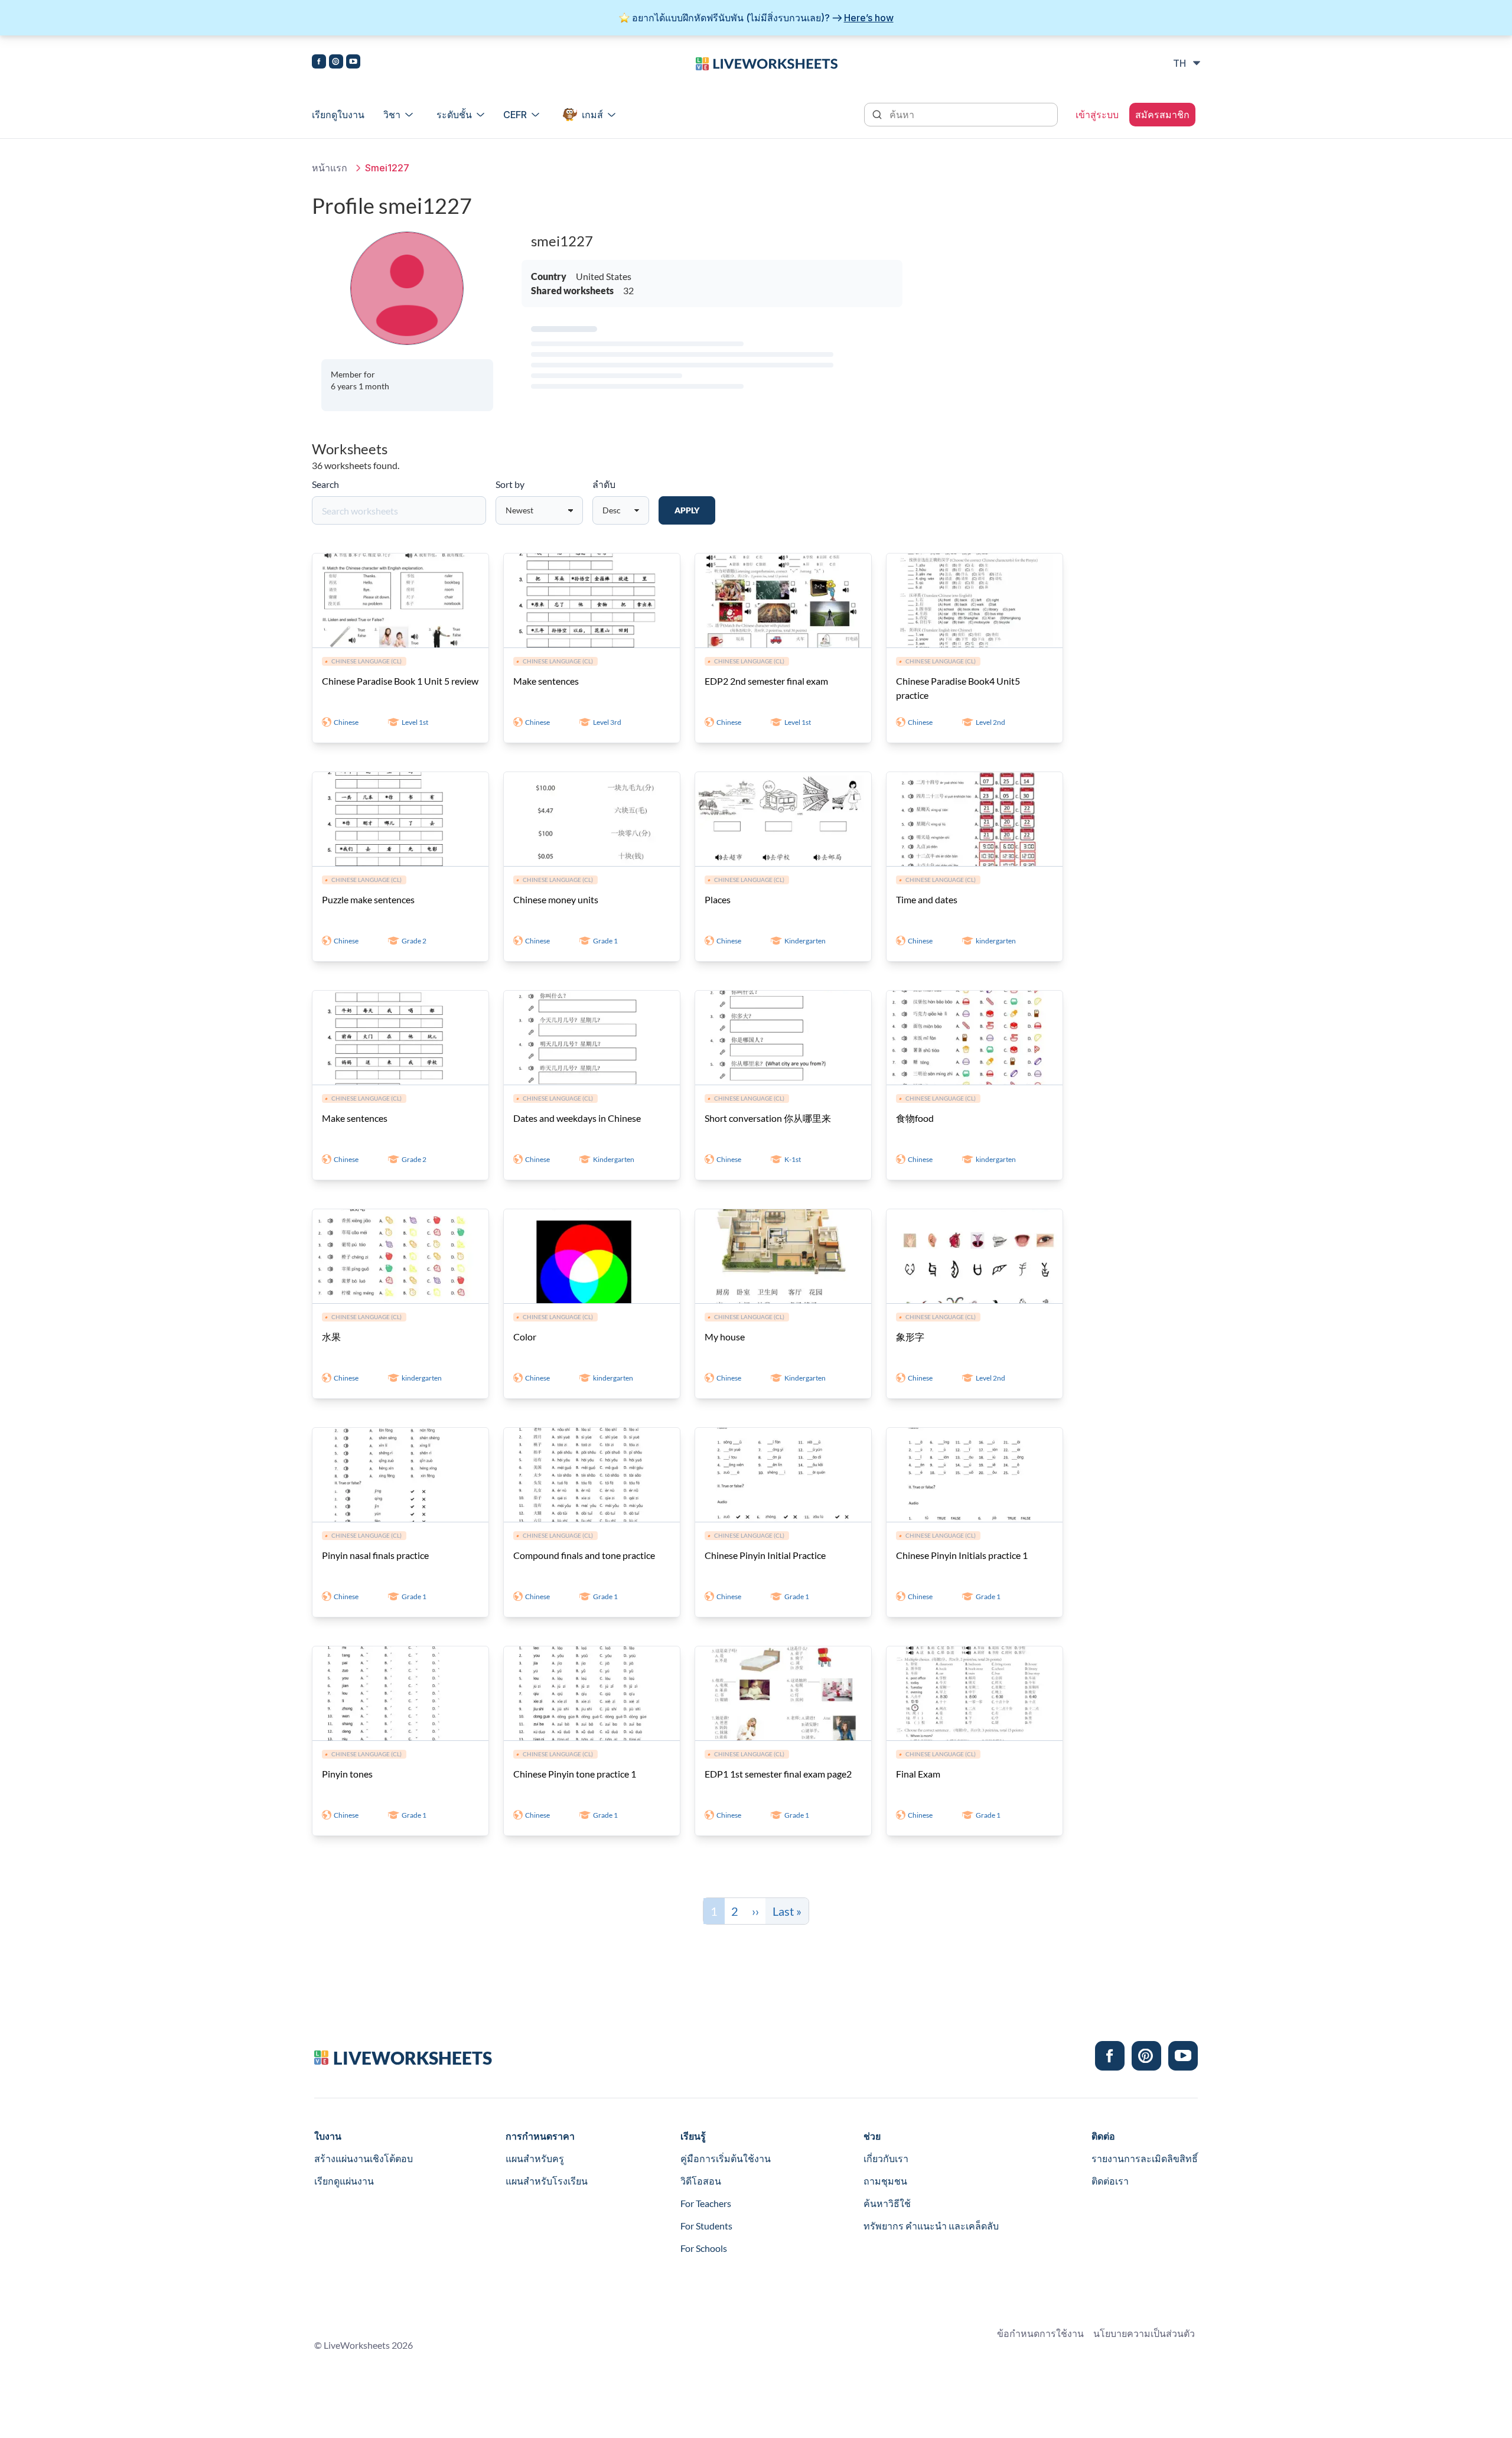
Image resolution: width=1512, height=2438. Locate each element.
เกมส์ (592, 115)
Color (525, 1337)
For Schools (704, 2248)
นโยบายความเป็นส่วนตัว (1144, 2333)
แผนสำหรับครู (535, 2158)
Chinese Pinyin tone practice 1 (575, 1774)
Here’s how (869, 18)
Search (325, 484)
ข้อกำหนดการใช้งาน (1040, 2333)
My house (725, 1337)
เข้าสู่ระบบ (1097, 115)
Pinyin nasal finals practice (375, 1555)
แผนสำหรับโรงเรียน (547, 2181)
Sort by (510, 484)
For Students (706, 2226)
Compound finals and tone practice (584, 1555)
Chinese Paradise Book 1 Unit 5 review (400, 681)
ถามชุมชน (885, 2181)
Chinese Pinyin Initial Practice (765, 1555)
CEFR (515, 115)
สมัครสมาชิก (1162, 115)
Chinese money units (556, 899)
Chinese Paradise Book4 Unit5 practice (958, 688)
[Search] (878, 113)
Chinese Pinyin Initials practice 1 (962, 1555)
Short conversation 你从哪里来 (768, 1118)
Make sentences (546, 681)
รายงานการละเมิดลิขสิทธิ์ (1145, 2158)
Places (718, 899)
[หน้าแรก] (767, 63)
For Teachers (706, 2203)
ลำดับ (604, 484)
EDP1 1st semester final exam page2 (778, 1774)
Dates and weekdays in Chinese (577, 1118)
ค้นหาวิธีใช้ (887, 2203)
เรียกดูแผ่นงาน (344, 2181)
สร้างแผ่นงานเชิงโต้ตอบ (364, 2158)
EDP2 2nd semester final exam (766, 681)
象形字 (910, 1337)
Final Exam (918, 1774)
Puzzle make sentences (368, 899)
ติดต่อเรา (1110, 2181)
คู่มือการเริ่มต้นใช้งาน (726, 2158)
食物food (915, 1118)
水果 (331, 1337)
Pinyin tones (347, 1774)
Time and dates (927, 899)
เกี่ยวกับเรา (886, 2158)
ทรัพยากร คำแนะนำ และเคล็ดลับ (931, 2226)
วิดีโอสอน (701, 2181)
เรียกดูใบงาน (338, 115)
